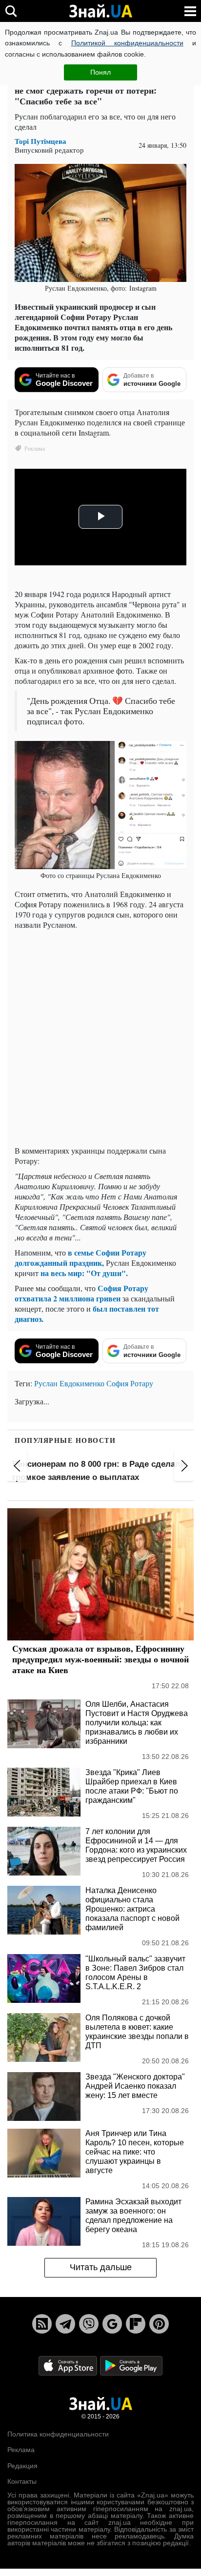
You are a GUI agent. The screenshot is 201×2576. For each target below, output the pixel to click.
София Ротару (130, 1383)
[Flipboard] (136, 2324)
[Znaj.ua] (100, 11)
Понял (100, 72)
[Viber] (89, 2324)
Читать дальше (101, 2267)
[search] (11, 11)
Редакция (22, 2466)
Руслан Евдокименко (69, 1383)
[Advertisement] (100, 1038)
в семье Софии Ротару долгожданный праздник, (80, 1258)
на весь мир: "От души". (84, 1273)
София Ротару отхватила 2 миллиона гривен (81, 1293)
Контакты (22, 2481)
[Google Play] (131, 2365)
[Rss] (42, 2324)
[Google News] (112, 2324)
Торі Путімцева (40, 141)
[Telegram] (65, 2324)
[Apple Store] (69, 2365)
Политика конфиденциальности (58, 2434)
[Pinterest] (159, 2324)
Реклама (21, 2450)
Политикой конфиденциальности (127, 43)
